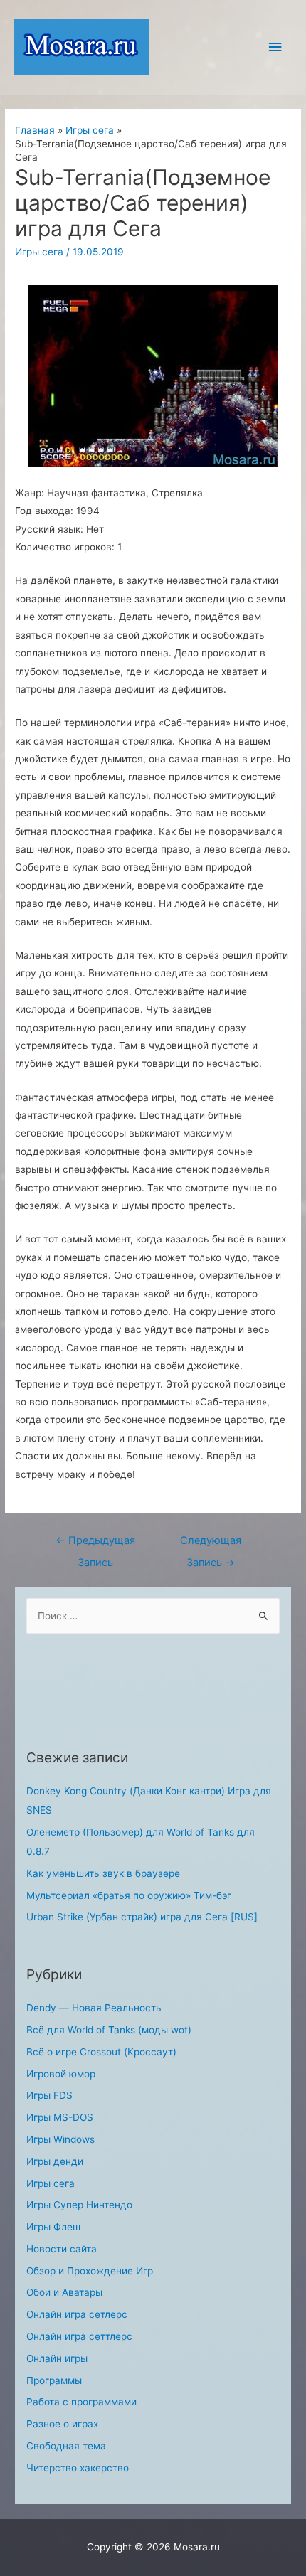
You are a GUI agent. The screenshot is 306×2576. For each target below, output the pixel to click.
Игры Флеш (53, 2227)
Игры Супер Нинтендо (79, 2205)
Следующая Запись (211, 1544)
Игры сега (39, 252)
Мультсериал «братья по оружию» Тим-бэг (129, 1895)
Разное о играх (62, 2424)
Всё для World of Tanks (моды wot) (109, 2030)
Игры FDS (49, 2095)
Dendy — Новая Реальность (94, 2008)
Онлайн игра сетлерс (77, 2314)
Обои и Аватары (64, 2292)
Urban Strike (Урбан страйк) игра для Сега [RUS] (142, 1917)
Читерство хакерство (78, 2468)
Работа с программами (81, 2402)
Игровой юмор (61, 2074)
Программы (54, 2380)
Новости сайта (62, 2249)
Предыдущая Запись (95, 1544)
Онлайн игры (57, 2358)
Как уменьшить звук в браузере (103, 1873)
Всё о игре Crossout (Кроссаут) (101, 2052)
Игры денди (55, 2161)
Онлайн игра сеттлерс (79, 2336)
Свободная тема (66, 2446)
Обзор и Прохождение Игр (90, 2271)
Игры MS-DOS (60, 2117)
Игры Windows (60, 2139)
